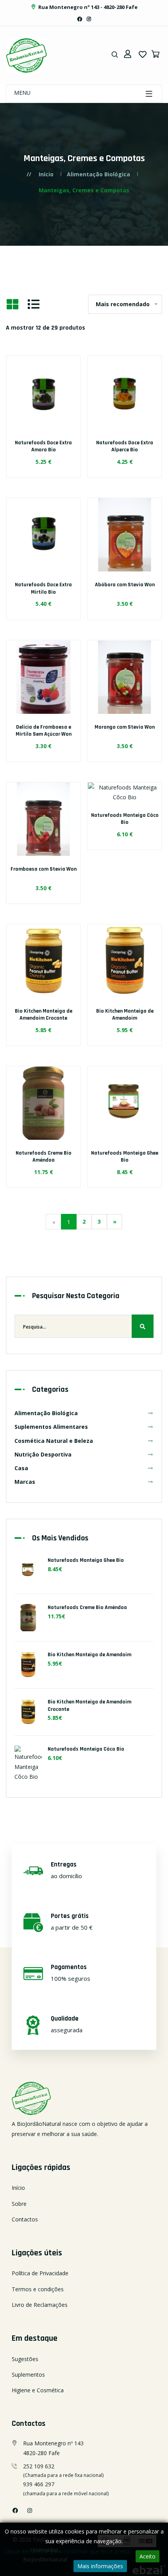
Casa (21, 1468)
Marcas (25, 1482)
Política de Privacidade (40, 2273)
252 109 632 (39, 2466)
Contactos (25, 2219)
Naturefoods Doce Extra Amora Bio (43, 446)
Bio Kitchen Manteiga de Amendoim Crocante (44, 1015)
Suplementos (28, 2375)
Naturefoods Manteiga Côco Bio (125, 819)
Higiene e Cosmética (38, 2390)
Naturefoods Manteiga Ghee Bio (125, 1157)
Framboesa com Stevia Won (44, 869)
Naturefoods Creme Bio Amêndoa (44, 1157)
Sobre (19, 2204)
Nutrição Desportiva (43, 1454)
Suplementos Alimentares (51, 1427)
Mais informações (100, 2566)
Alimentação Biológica (98, 174)
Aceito (147, 2556)
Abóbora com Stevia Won (125, 585)
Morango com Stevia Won (125, 727)
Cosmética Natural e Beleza (54, 1441)
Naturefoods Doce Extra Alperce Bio (125, 446)
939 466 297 (39, 2484)
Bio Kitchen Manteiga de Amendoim (125, 1015)
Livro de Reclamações (40, 2305)
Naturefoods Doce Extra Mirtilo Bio (43, 588)
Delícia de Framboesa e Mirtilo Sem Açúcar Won (44, 731)
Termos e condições (38, 2289)
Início (46, 174)
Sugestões (25, 2359)
